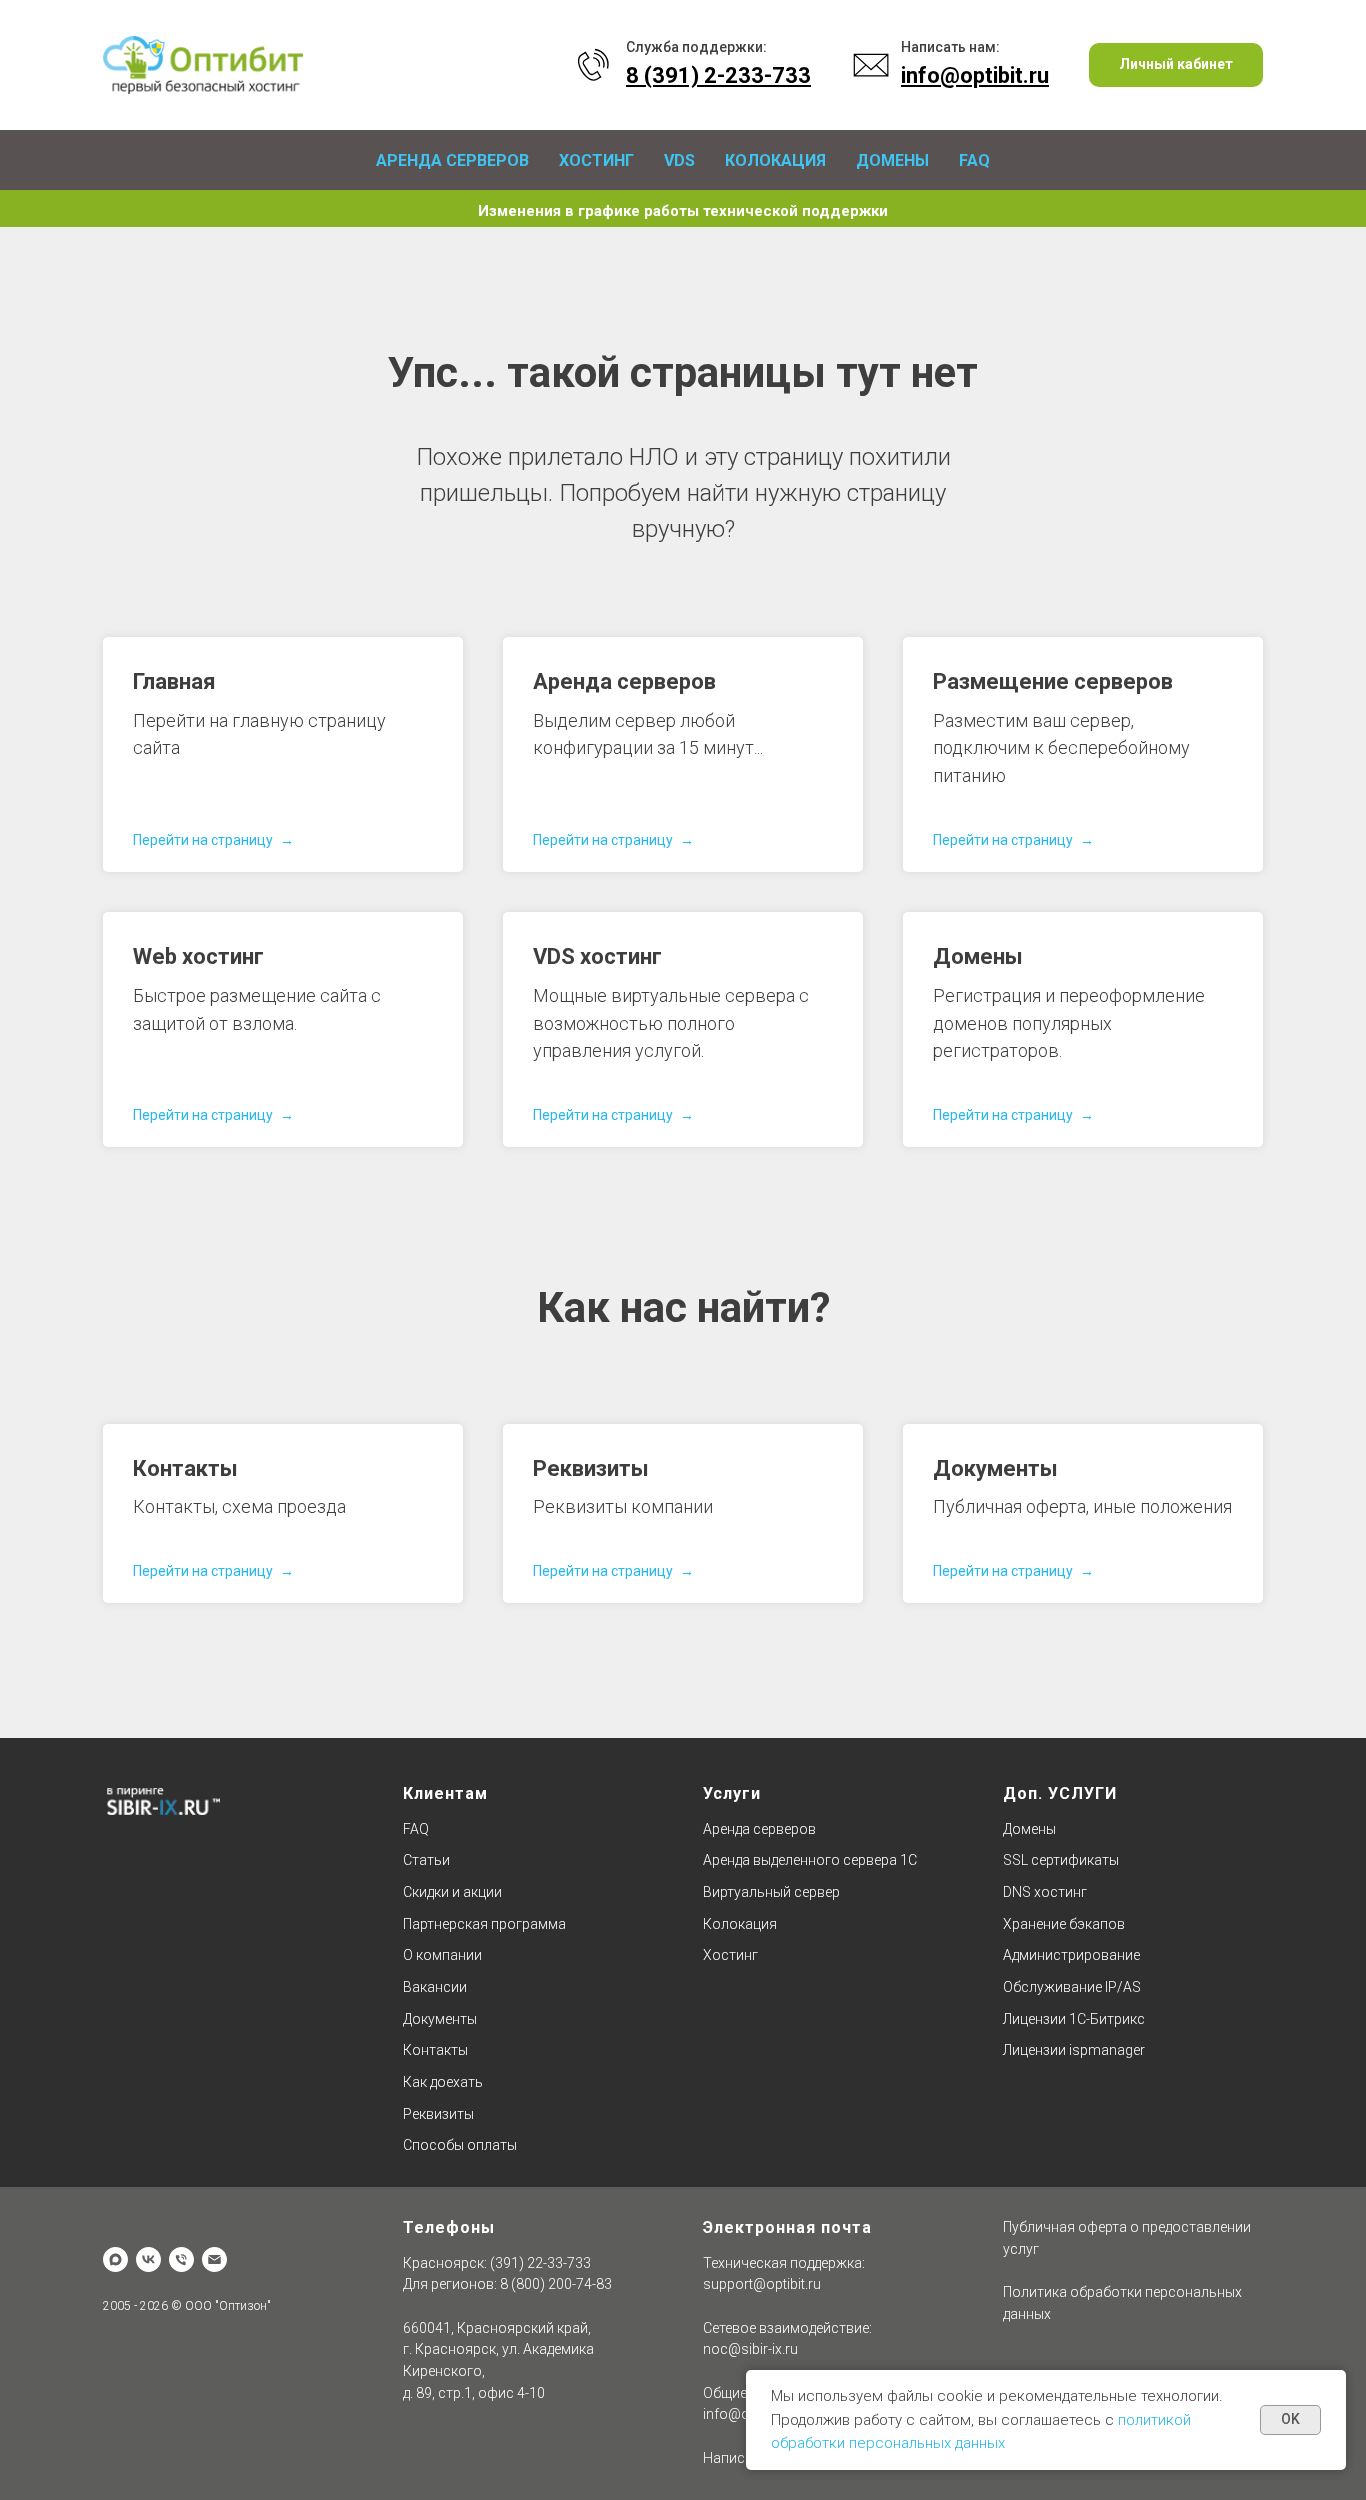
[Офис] (115, 2259)
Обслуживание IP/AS (1072, 1987)
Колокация (775, 160)
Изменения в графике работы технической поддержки (683, 211)
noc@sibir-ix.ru (750, 2349)
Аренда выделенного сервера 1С (810, 1860)
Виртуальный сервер (771, 1892)
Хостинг (596, 160)
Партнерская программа (484, 1924)
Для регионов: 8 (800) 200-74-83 (507, 2284)
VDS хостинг (597, 956)
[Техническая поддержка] (181, 2259)
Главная (174, 681)
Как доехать (443, 2082)
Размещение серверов (1053, 681)
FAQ (974, 160)
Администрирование (1071, 1955)
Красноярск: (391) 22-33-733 (497, 2263)
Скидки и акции (452, 1892)
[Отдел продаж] (214, 2259)
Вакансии (435, 1987)
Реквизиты (591, 1468)
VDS (679, 160)
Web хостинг (198, 956)
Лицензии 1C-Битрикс (1074, 2019)
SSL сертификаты (1061, 1860)
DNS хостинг (1045, 1892)
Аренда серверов (452, 160)
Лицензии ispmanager (1074, 2050)
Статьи (426, 1860)
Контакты (185, 1468)
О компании (442, 1955)
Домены (892, 160)
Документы (995, 1468)
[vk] (148, 2259)
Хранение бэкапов (1064, 1924)
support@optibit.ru (762, 2284)
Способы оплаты (460, 2145)
